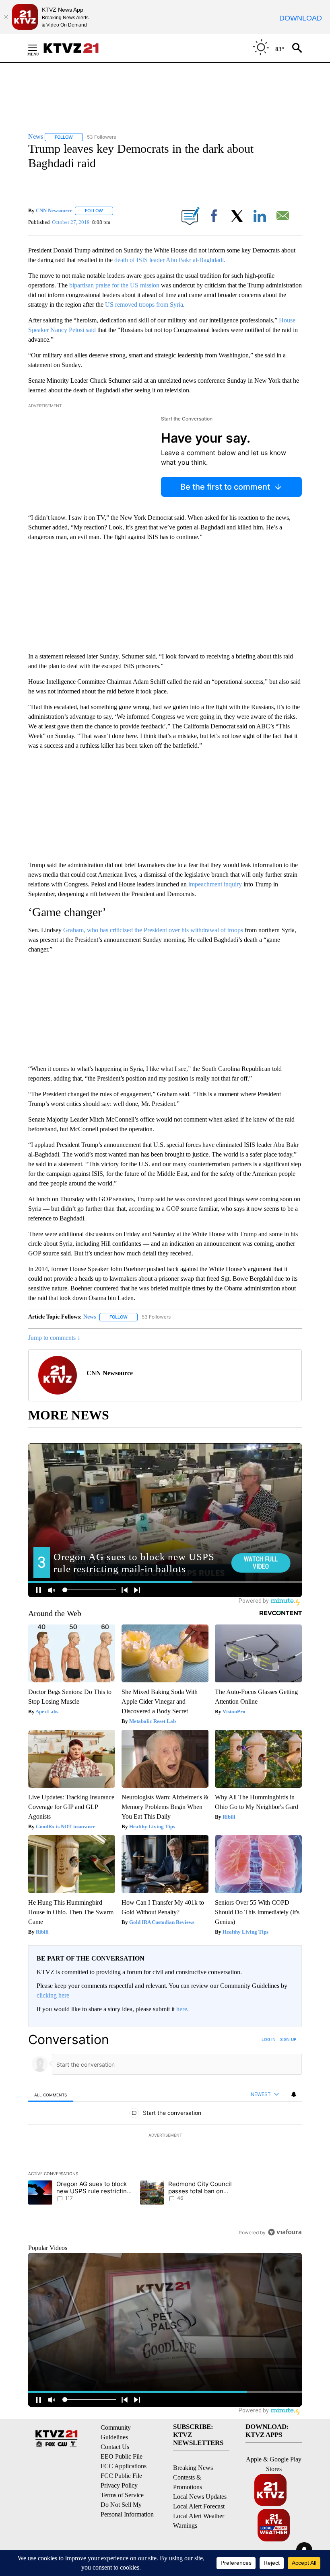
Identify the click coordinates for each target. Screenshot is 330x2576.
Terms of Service (122, 2495)
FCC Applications (124, 2466)
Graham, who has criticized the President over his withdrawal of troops (153, 930)
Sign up (288, 2039)
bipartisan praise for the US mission (114, 285)
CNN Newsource (54, 210)
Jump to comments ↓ (54, 1338)
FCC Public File (121, 2476)
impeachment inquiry (215, 884)
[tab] (51, 2095)
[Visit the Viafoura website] (285, 2232)
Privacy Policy (119, 2485)
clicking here (53, 1995)
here (182, 2009)
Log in (269, 2039)
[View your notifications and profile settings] (294, 2094)
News (90, 1317)
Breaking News (193, 2468)
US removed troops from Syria (144, 305)
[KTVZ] (76, 48)
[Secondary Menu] (39, 48)
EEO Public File (122, 2456)
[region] (165, 2136)
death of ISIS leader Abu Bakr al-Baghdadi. (170, 260)
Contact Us (115, 2447)
